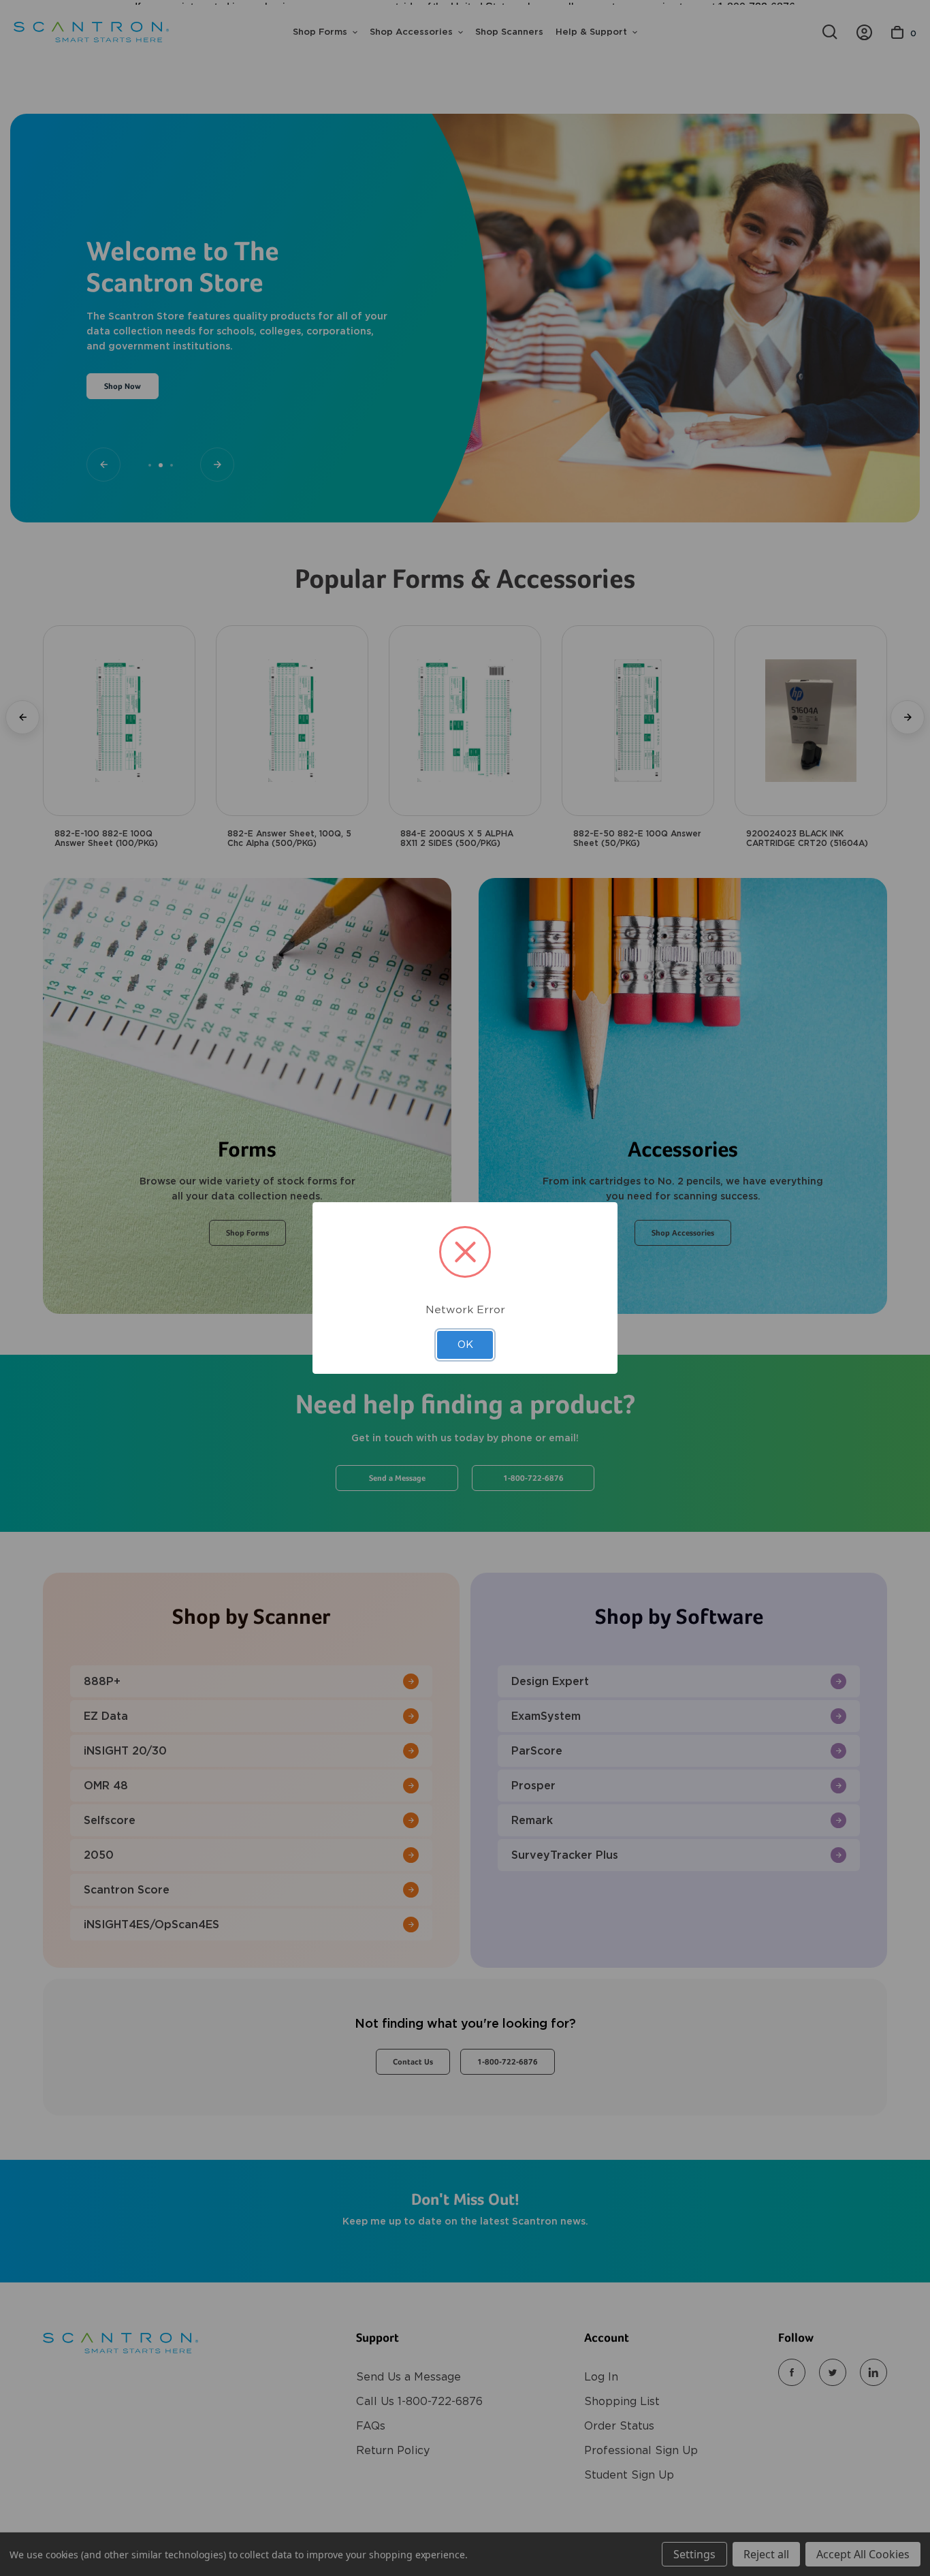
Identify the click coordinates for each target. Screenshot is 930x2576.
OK (465, 1345)
